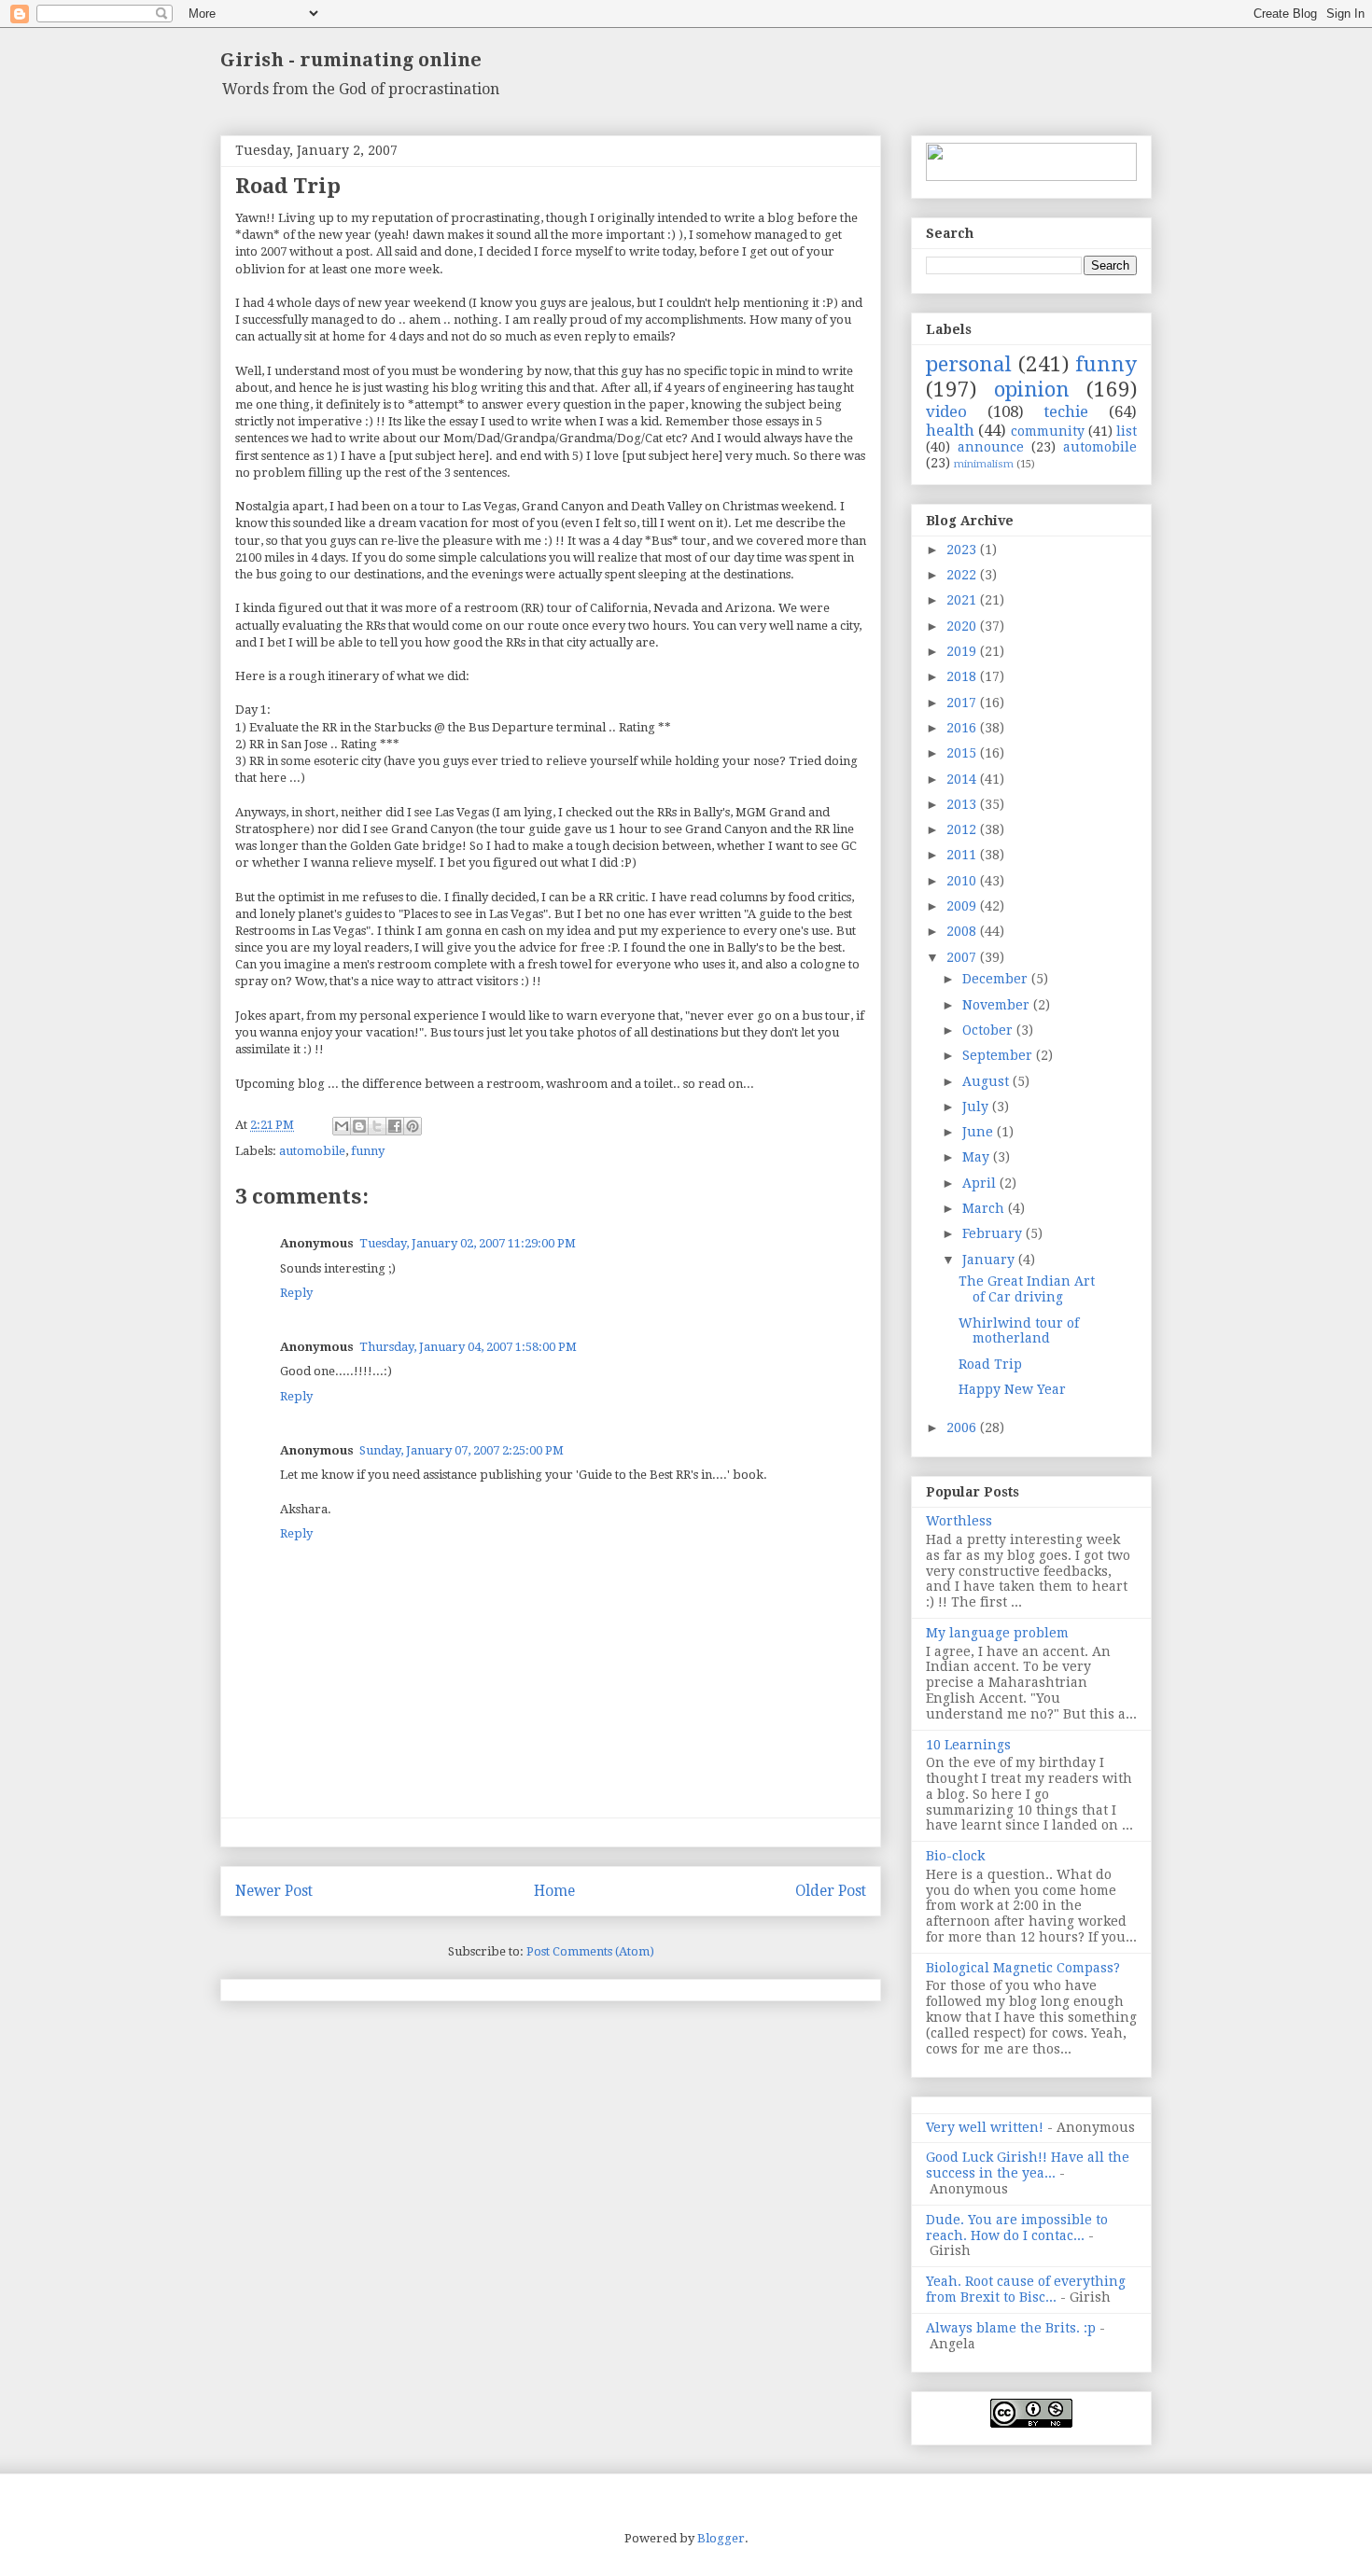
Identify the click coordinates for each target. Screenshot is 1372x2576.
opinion (1032, 389)
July (977, 1107)
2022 (963, 575)
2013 (963, 804)
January (990, 1260)
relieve (567, 761)
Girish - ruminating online (351, 60)
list (1127, 431)
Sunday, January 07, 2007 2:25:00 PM (462, 1450)
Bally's (712, 812)
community (1048, 431)
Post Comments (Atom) (590, 1951)
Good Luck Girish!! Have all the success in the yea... (1028, 2165)
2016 (963, 728)
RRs (376, 626)
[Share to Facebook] (395, 1126)
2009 (963, 906)
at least (328, 269)
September (999, 1055)
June (980, 1132)
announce (991, 447)
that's (344, 981)
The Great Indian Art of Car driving (1027, 1289)
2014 (963, 779)
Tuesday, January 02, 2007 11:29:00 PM (468, 1243)
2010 (963, 881)
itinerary (353, 676)
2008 (963, 931)
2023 (963, 550)
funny (368, 1151)
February (994, 1233)
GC (849, 846)
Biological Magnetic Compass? (1023, 1968)
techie (1066, 411)
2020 (963, 626)
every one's (776, 931)
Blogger (721, 2538)
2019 (963, 651)
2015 (963, 753)
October (989, 1030)
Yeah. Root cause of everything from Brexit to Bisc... (1026, 2289)
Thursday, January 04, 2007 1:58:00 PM (468, 1347)
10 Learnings (968, 1745)
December (997, 979)
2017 (963, 703)
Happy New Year (1012, 1389)
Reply (296, 1293)
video (946, 411)
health (950, 430)
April (981, 1183)
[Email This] (342, 1126)
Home (554, 1891)
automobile (312, 1151)
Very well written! (985, 2127)
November (998, 1005)
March (985, 1208)
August (987, 1081)
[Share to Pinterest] (413, 1126)
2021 (963, 600)
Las (471, 506)
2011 (963, 855)
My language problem (997, 1633)
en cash (505, 931)
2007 (963, 957)
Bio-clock (955, 1856)
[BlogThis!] (359, 1126)
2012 (963, 829)
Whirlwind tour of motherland (1019, 1331)
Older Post (831, 1891)
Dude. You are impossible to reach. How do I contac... (1017, 2228)
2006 (963, 1427)
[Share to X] (377, 1126)
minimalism (984, 464)
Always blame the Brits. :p (1011, 2328)
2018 (963, 676)
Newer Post (274, 1891)
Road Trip (990, 1364)
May (978, 1157)
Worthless (959, 1521)
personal (969, 364)
